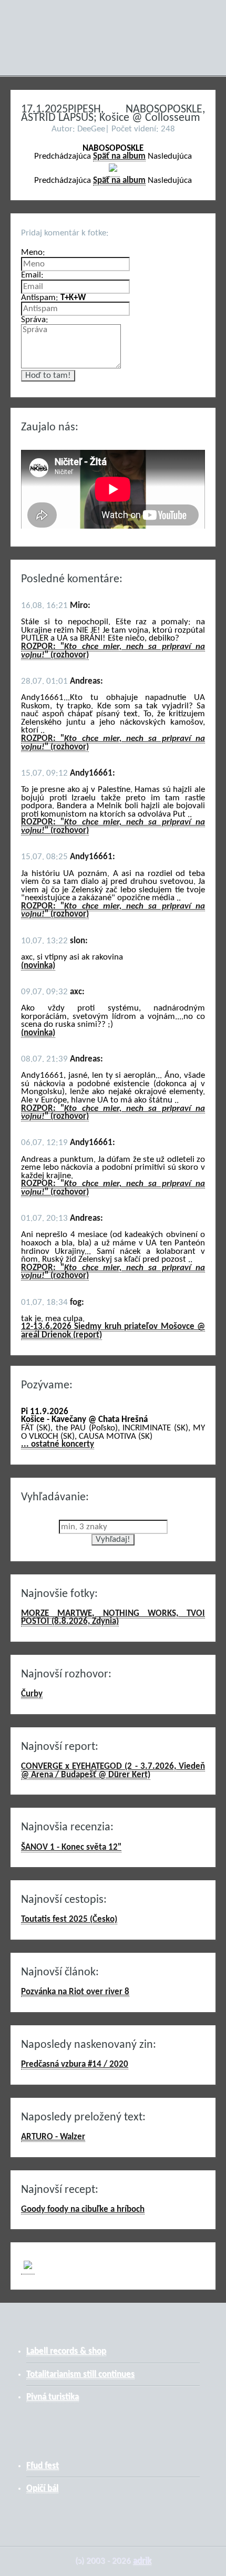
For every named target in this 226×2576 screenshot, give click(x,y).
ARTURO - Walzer (53, 2137)
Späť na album (119, 156)
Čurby (32, 1694)
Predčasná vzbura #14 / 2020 (75, 2064)
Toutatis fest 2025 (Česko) (69, 1919)
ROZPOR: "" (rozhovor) (113, 651)
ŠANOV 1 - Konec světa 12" (71, 1847)
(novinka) (38, 966)
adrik (142, 2561)
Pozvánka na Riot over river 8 (75, 1992)
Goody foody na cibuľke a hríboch (83, 2209)
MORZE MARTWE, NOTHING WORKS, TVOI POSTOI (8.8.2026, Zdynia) (113, 1618)
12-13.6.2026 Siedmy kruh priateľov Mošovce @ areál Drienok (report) (113, 1331)
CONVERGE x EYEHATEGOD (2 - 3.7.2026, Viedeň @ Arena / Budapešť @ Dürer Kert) (113, 1771)
